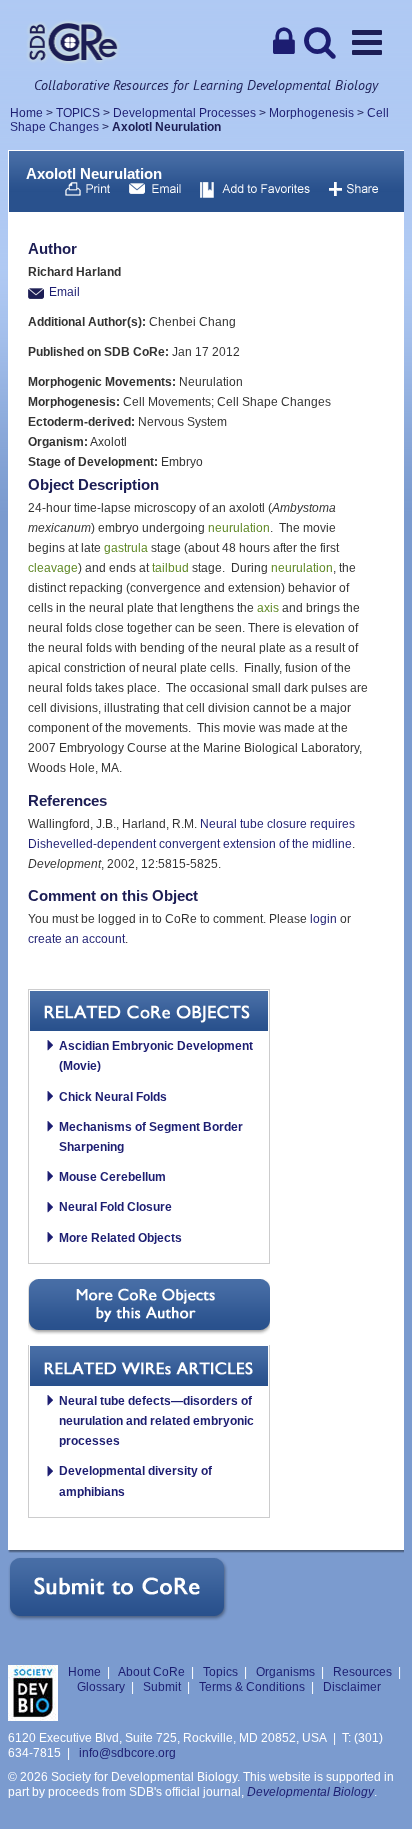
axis (268, 608)
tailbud (170, 568)
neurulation (239, 528)
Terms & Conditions (252, 1687)
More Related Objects (120, 1238)
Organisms (285, 1672)
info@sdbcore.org (127, 1753)
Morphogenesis (311, 113)
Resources (362, 1672)
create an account (76, 939)
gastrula (126, 548)
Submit (162, 1687)
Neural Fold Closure (115, 1207)
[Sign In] (284, 42)
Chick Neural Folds (113, 1097)
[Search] (320, 42)
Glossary (101, 1687)
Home (26, 113)
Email (64, 292)
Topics (220, 1672)
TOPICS (78, 113)
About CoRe (151, 1672)
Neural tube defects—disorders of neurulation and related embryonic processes (156, 1421)
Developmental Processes (184, 113)
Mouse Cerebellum (112, 1177)
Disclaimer (352, 1687)
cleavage (53, 568)
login (323, 919)
